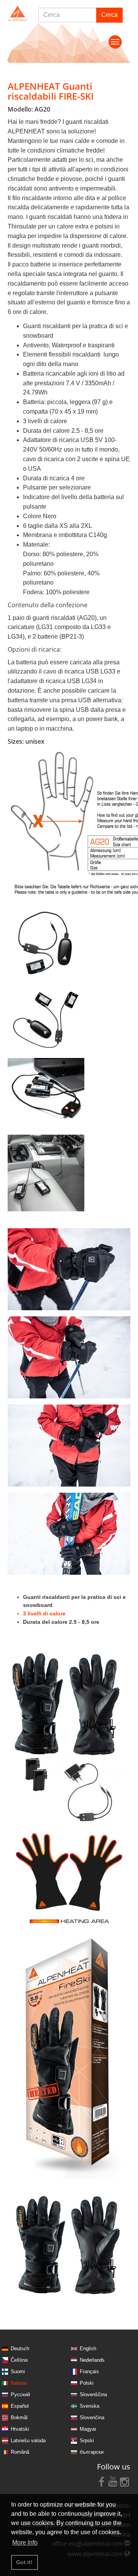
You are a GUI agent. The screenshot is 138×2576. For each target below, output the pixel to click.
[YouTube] (113, 2481)
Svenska (90, 2406)
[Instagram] (125, 2481)
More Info (25, 2542)
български (92, 2452)
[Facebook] (102, 2481)
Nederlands (92, 2360)
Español (20, 2406)
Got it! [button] (24, 2562)
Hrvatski (20, 2429)
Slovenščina (93, 2394)
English (88, 2348)
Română (20, 2452)
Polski (87, 2383)
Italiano (19, 2383)
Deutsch (20, 2348)
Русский (20, 2394)
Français (89, 2371)
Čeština (19, 2360)
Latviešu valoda (28, 2440)
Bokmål (19, 2417)
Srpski (87, 2440)
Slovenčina (92, 2417)
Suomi (18, 2371)
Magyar (88, 2429)
